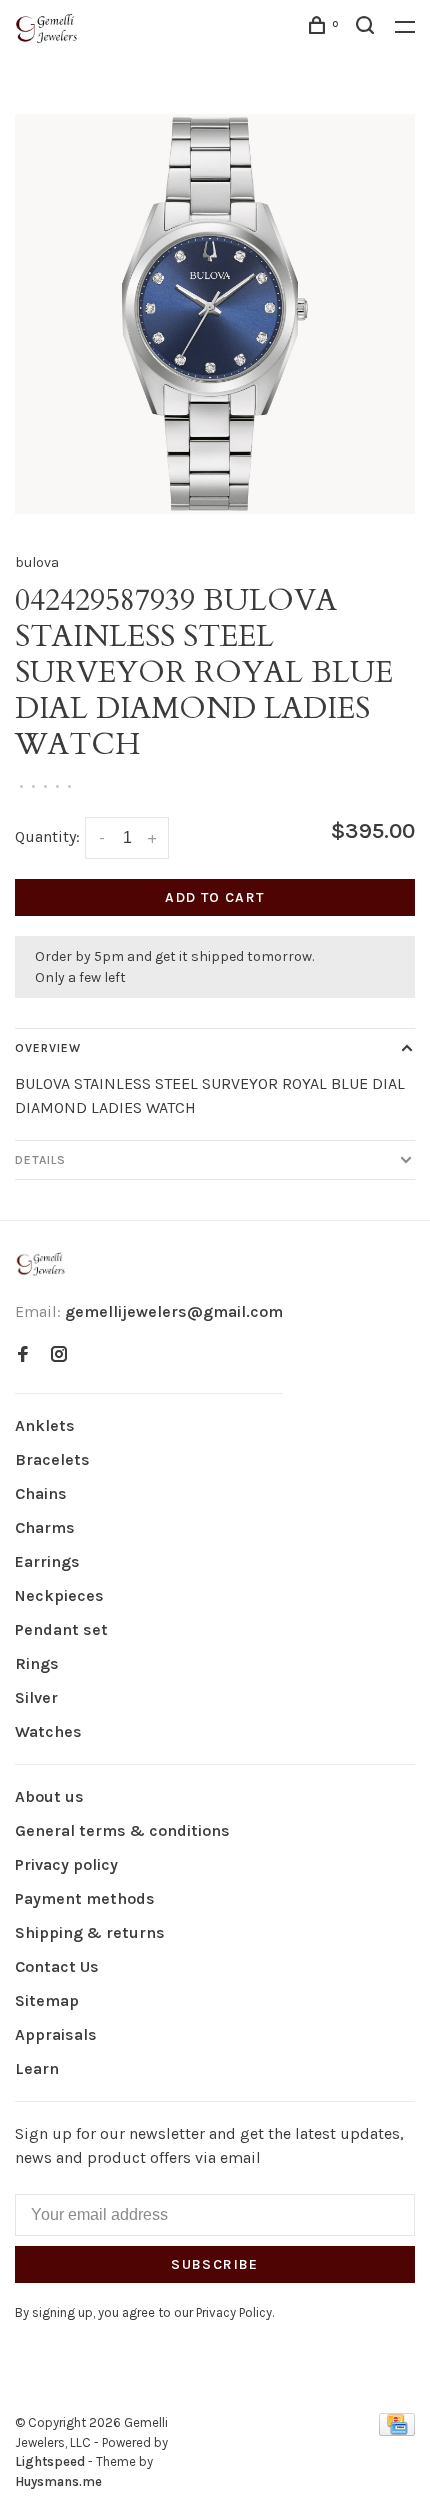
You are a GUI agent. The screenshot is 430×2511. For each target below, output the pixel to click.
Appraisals (56, 2034)
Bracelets (52, 1459)
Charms (45, 1527)
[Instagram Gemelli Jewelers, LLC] (59, 1355)
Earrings (47, 1561)
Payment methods (85, 1898)
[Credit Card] (397, 2430)
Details (40, 1160)
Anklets (45, 1425)
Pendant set (61, 1629)
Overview (48, 1048)
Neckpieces (59, 1595)
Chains (41, 1493)
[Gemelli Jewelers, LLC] (41, 1264)
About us (49, 1796)
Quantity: (47, 836)
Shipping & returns (90, 1932)
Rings (37, 1663)
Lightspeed (50, 2461)
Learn (37, 2068)
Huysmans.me (58, 2481)
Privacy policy (66, 1864)
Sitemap (47, 2000)
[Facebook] (23, 1355)
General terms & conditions (122, 1830)
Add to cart (214, 897)
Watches (48, 1731)
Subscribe (215, 2264)
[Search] (368, 28)
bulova (37, 562)
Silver (36, 1697)
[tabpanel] (215, 314)
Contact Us (57, 1966)
